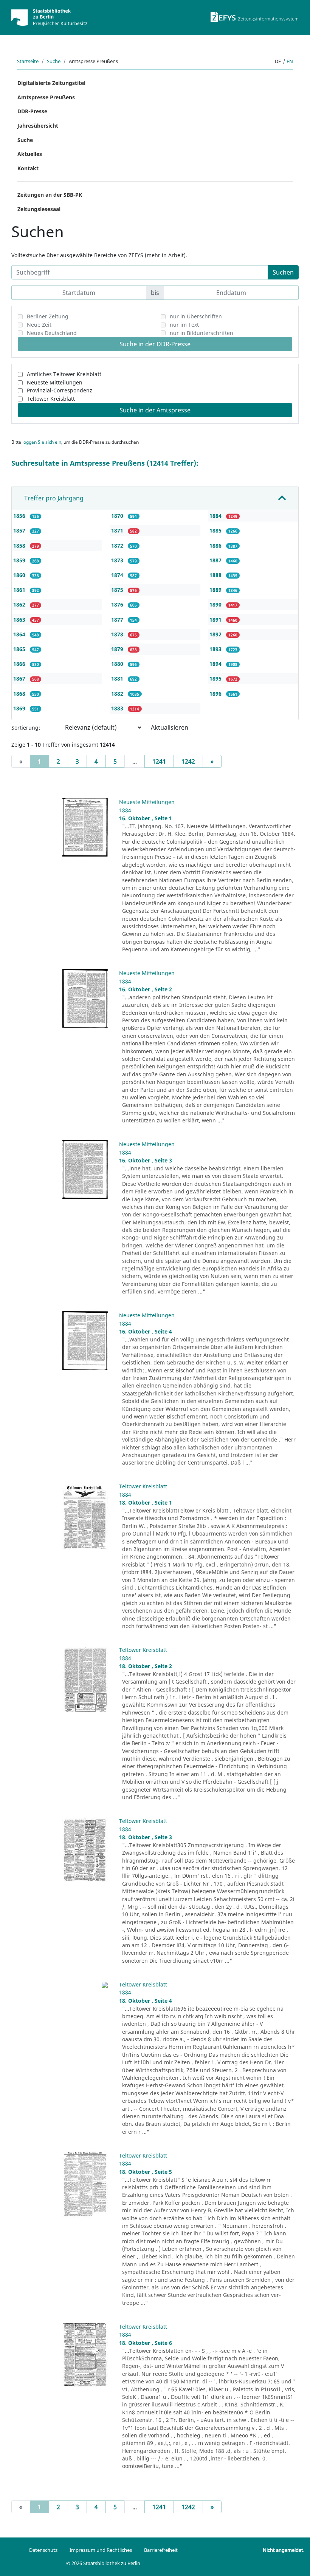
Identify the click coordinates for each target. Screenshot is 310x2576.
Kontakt (28, 168)
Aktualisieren (170, 727)
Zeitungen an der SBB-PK (50, 195)
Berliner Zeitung (48, 316)
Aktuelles (30, 154)
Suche (54, 61)
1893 (216, 649)
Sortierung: (26, 728)
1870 (118, 516)
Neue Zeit (39, 325)
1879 (118, 649)
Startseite (28, 61)
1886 (216, 546)
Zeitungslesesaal (39, 209)
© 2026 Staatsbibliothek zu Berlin (103, 2563)
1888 (216, 575)
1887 (216, 560)
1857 (20, 530)
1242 (188, 761)
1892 (216, 634)
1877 (118, 620)
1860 (20, 575)
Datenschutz (43, 2550)
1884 (216, 516)
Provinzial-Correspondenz (60, 390)
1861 (20, 590)
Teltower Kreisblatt (51, 399)
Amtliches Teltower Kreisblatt (64, 374)
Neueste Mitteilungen (55, 382)
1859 (20, 560)
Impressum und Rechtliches (101, 2550)
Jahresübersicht (38, 126)
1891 (216, 620)
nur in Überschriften (196, 316)
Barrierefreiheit (161, 2550)
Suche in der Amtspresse (155, 410)
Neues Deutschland (52, 333)
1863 (20, 620)
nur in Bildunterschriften (201, 333)
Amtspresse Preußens (46, 97)
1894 (216, 664)
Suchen (283, 272)
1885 (216, 530)
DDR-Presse (32, 111)
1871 (118, 530)
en (290, 61)
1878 (118, 634)
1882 (118, 694)
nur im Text (184, 325)
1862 (20, 604)
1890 (216, 604)
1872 (118, 546)
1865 (20, 649)
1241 (159, 761)
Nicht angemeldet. (284, 2550)
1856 (20, 516)
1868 (20, 694)
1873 (118, 560)
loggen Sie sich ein (42, 442)
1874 (118, 575)
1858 (20, 546)
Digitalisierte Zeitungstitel (51, 83)
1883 (118, 708)
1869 (20, 708)
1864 (20, 634)
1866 (20, 664)
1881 (118, 678)
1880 (118, 664)
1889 (216, 590)
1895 (216, 678)
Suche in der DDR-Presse (155, 344)
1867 (20, 678)
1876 (118, 604)
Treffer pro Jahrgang (54, 498)
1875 (118, 590)
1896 (216, 694)
